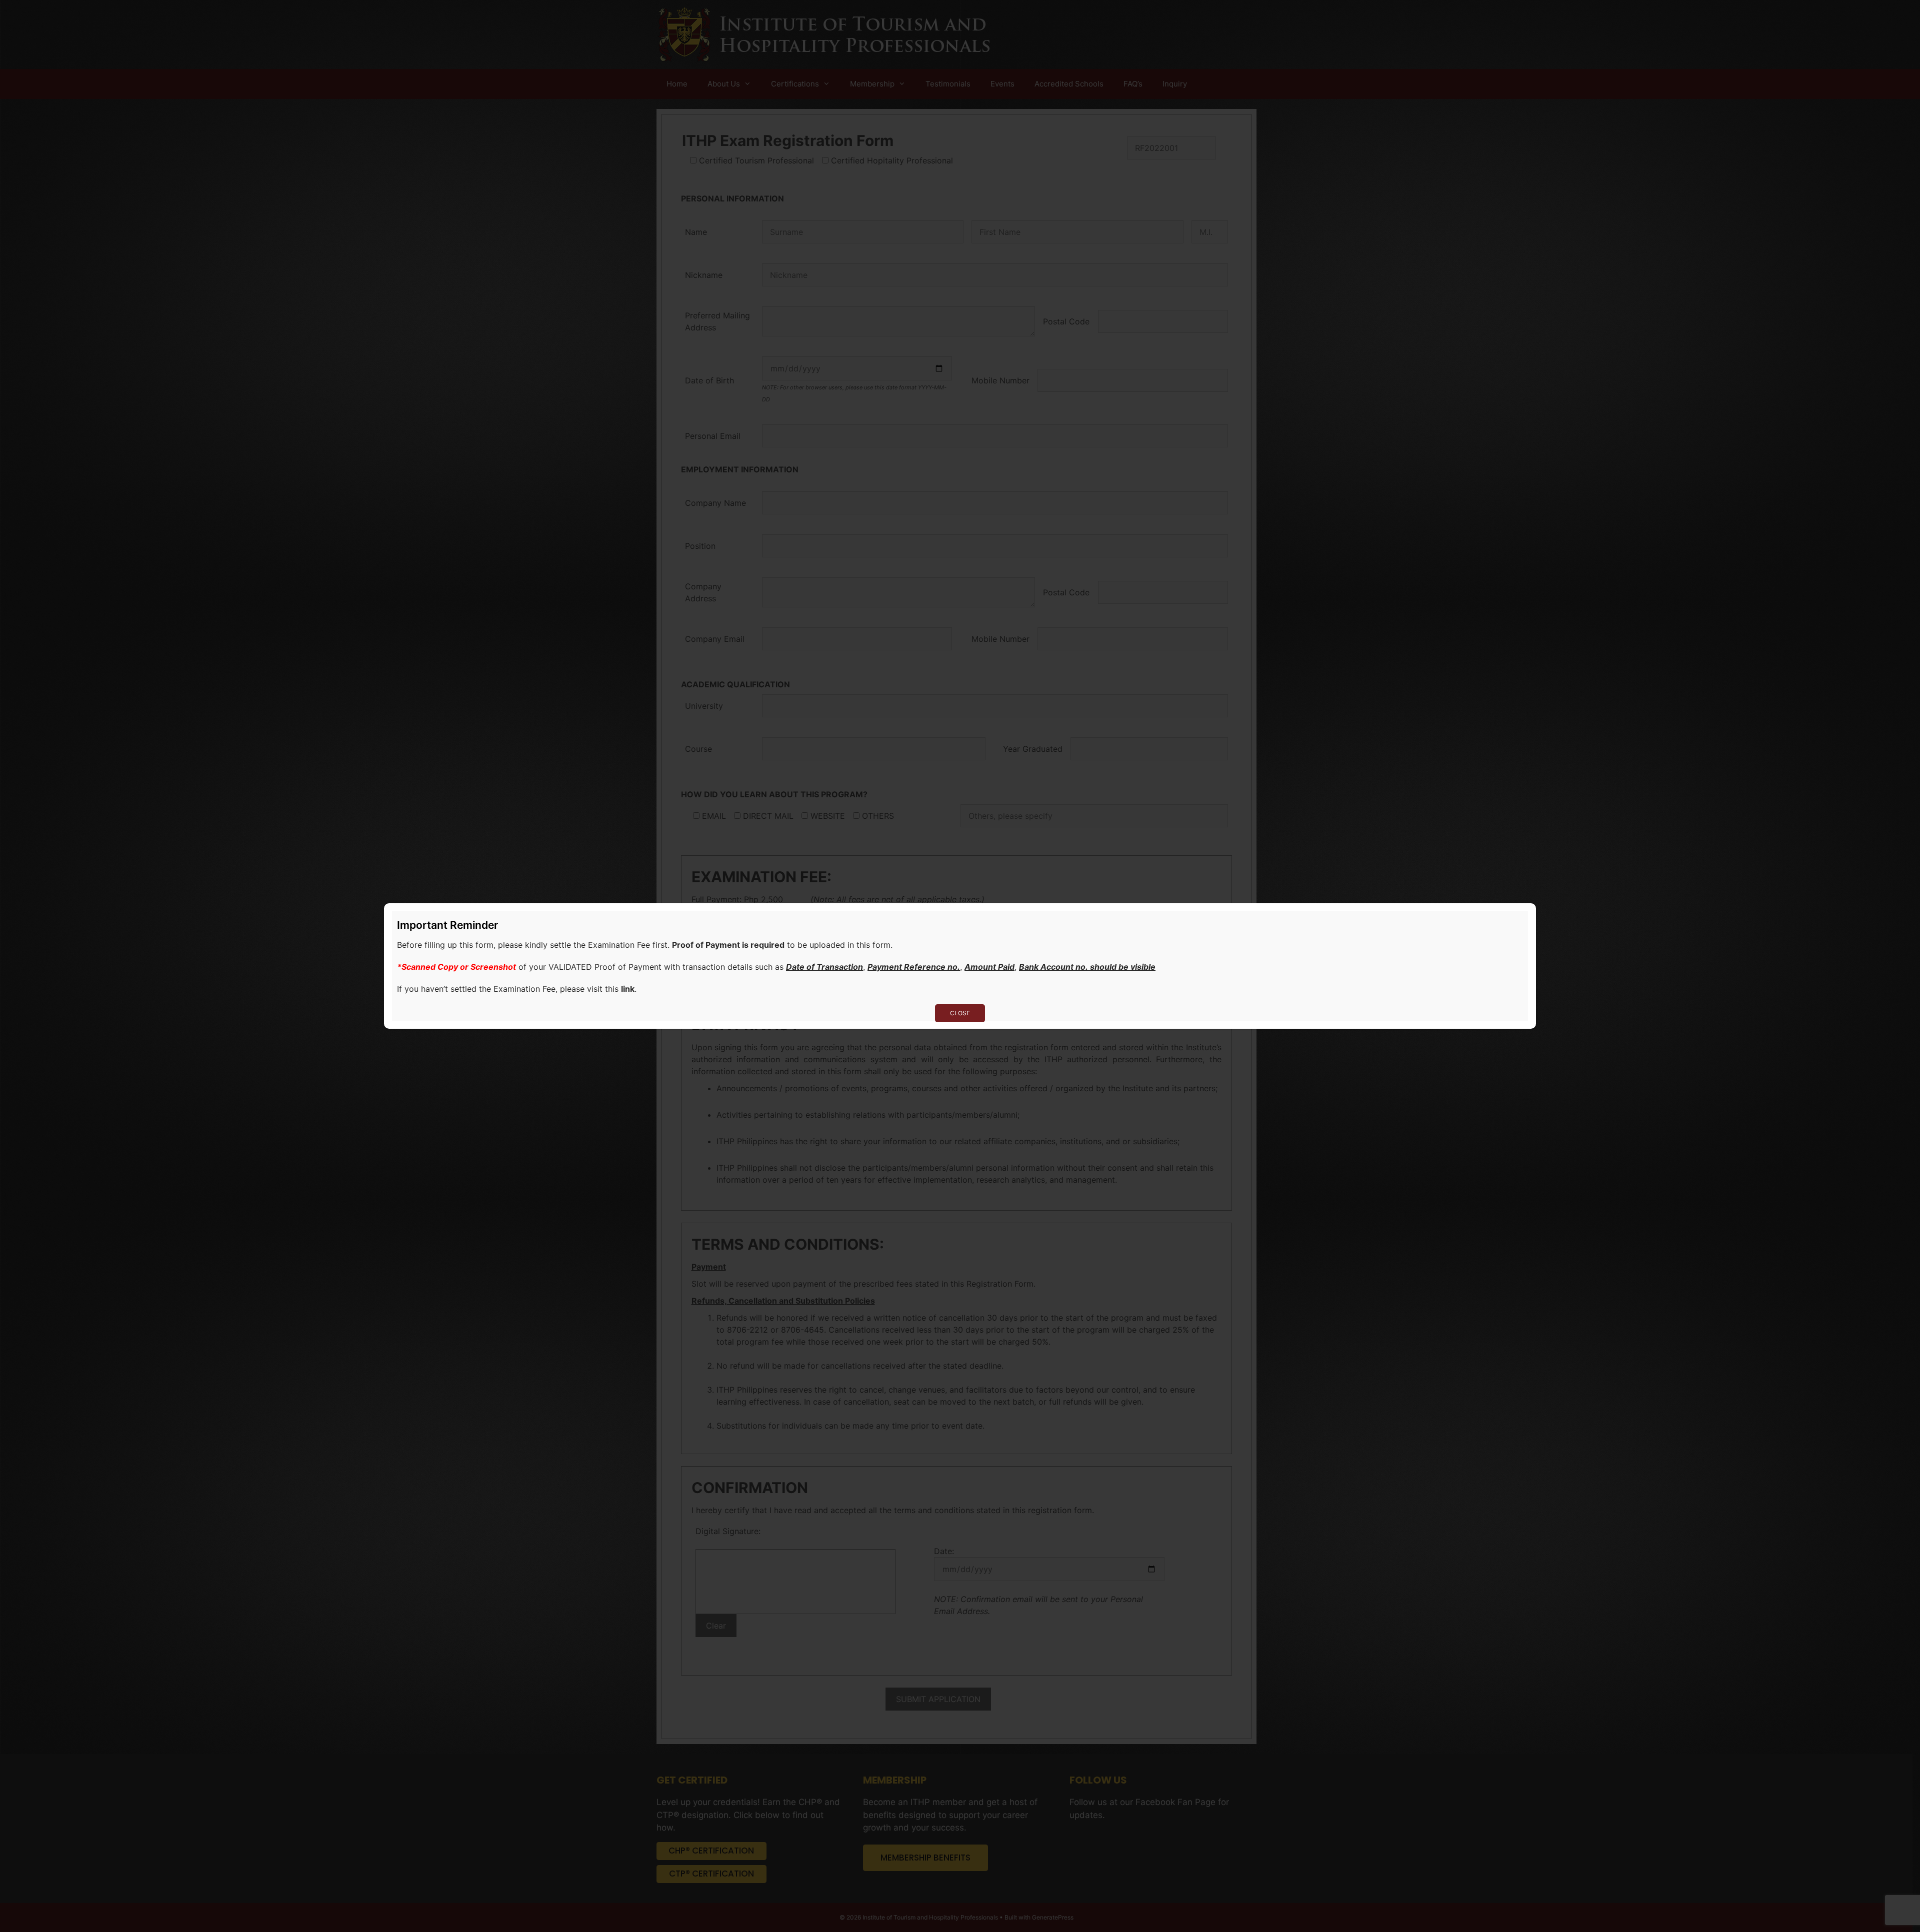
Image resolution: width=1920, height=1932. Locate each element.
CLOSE (960, 1013)
